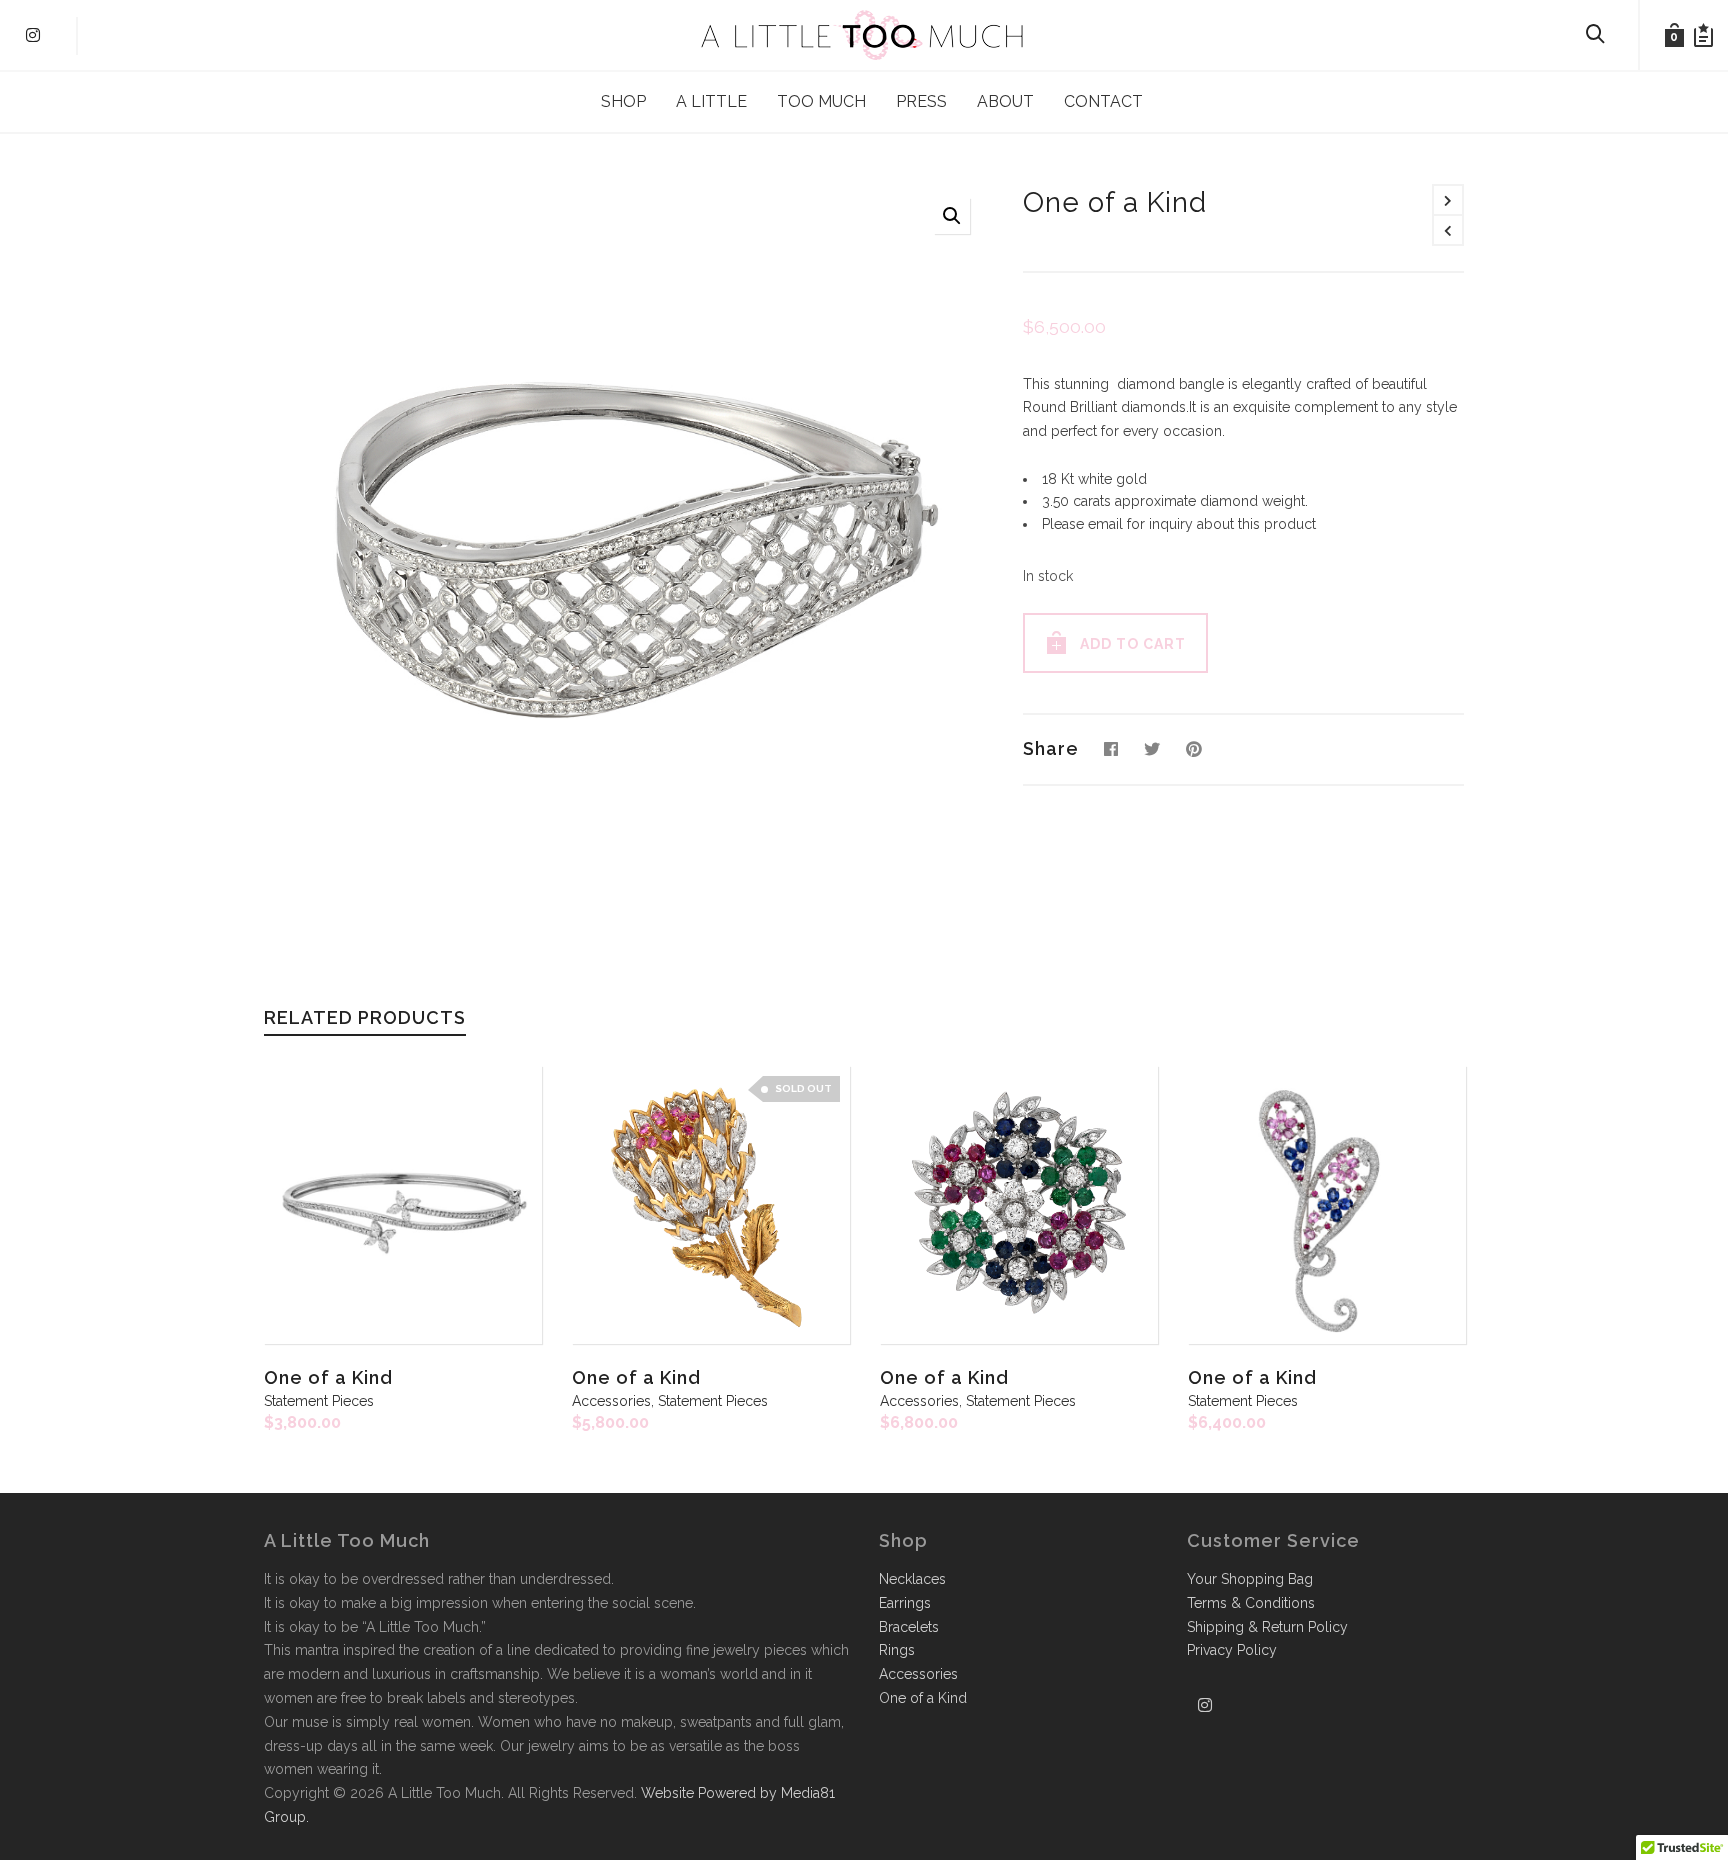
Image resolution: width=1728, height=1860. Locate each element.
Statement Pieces (319, 1401)
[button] (952, 216)
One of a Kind (328, 1377)
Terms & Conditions (1251, 1603)
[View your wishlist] (1703, 35)
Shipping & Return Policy (1267, 1627)
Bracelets (909, 1627)
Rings (897, 1650)
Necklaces (912, 1579)
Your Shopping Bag (1250, 1579)
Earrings (905, 1603)
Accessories (611, 1401)
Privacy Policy (1232, 1650)
